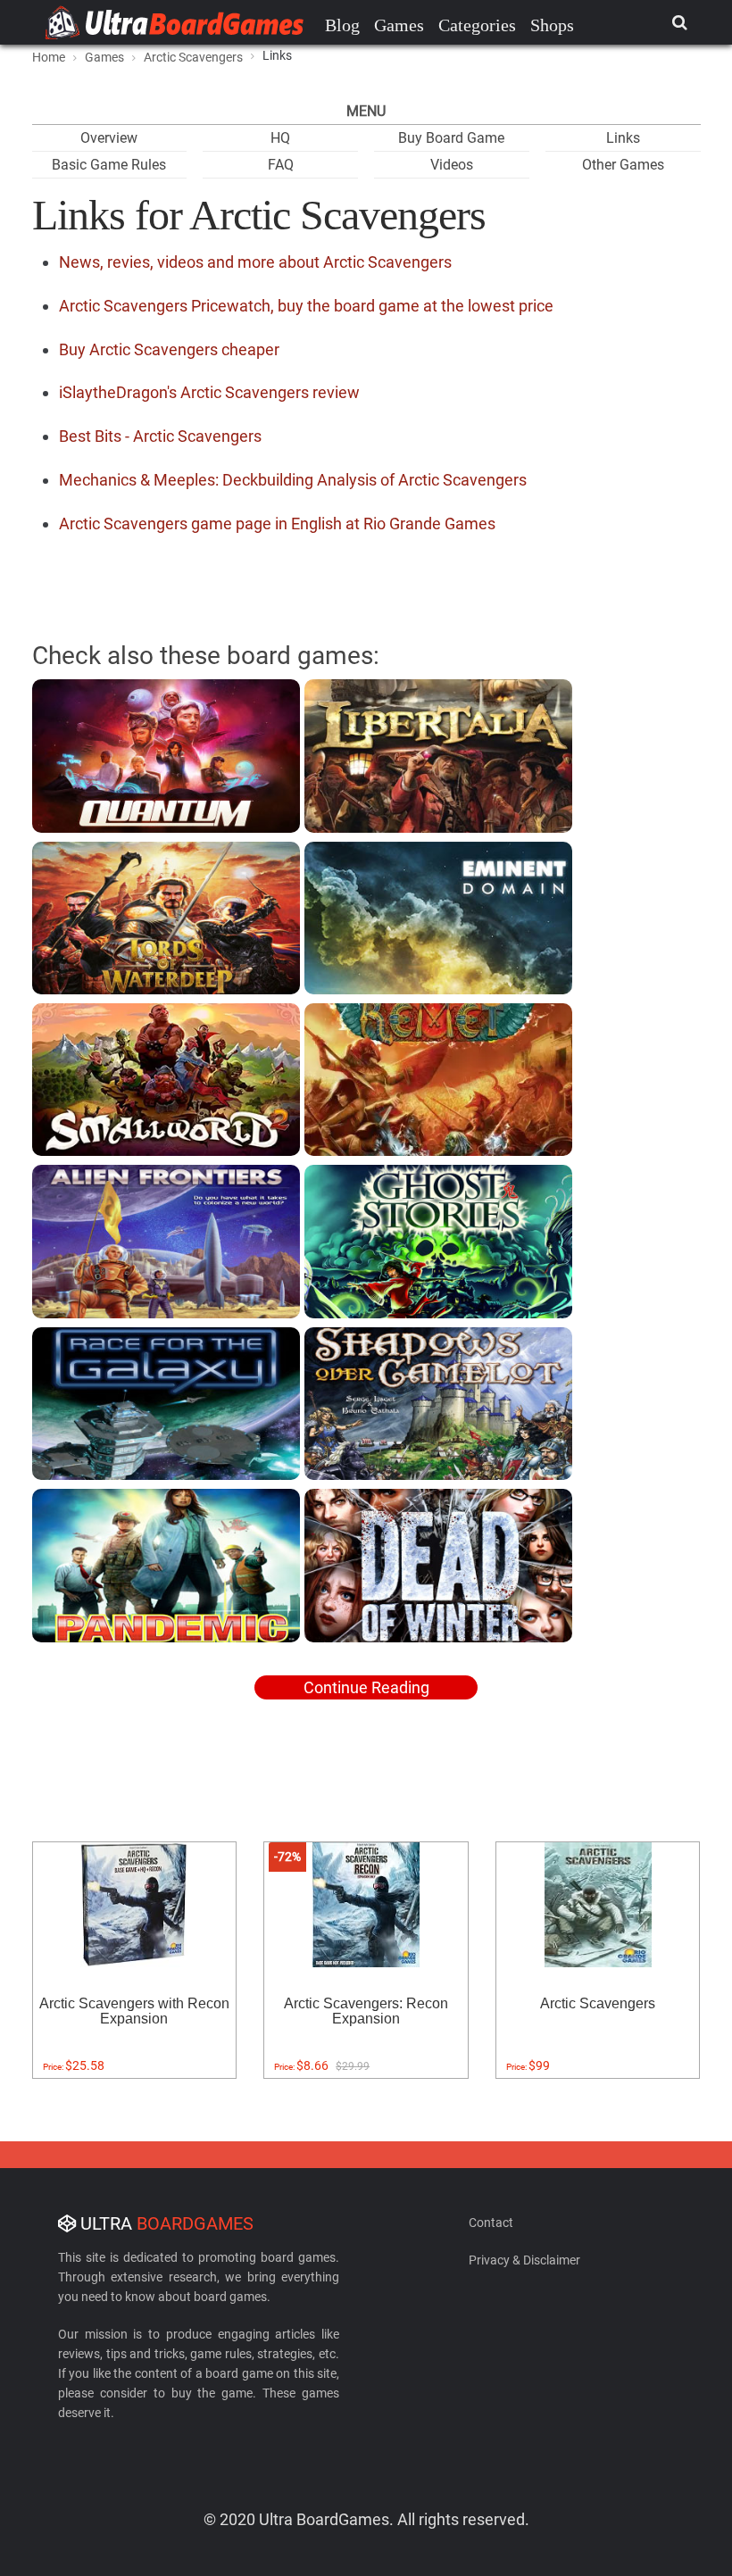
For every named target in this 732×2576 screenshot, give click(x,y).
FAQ (281, 165)
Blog (342, 25)
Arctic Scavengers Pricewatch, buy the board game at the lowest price (306, 306)
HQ (280, 138)
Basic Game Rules (109, 165)
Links (623, 138)
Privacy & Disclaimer (524, 2260)
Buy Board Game (451, 138)
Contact (491, 2223)
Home (49, 57)
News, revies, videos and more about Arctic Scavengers (255, 262)
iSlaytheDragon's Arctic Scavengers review (209, 392)
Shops (552, 25)
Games (399, 25)
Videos (452, 165)
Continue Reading (366, 1687)
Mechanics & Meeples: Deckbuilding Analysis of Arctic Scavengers (293, 480)
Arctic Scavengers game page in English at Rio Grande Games (277, 524)
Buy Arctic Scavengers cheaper (169, 349)
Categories (477, 25)
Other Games (623, 165)
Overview (109, 138)
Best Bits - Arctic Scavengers (160, 436)
